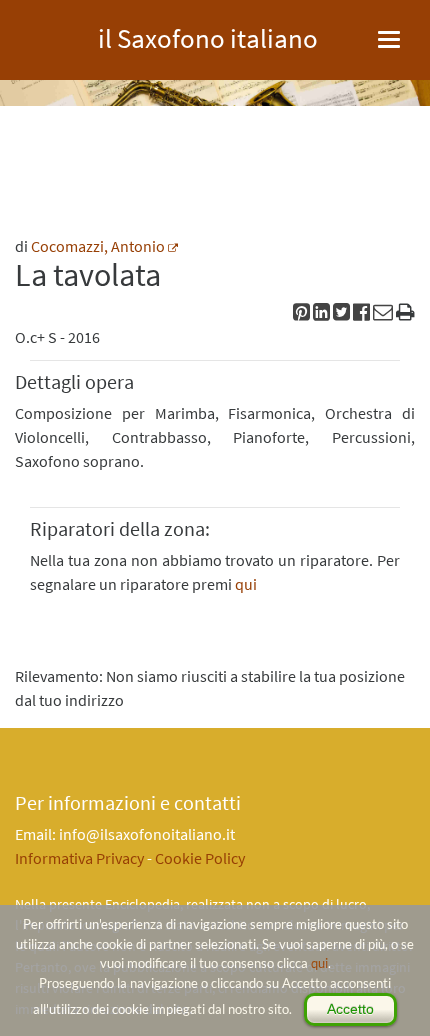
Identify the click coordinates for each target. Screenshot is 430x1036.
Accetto (350, 1009)
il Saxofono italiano (208, 35)
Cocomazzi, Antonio (98, 246)
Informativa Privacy (79, 858)
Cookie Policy (200, 858)
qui (319, 963)
